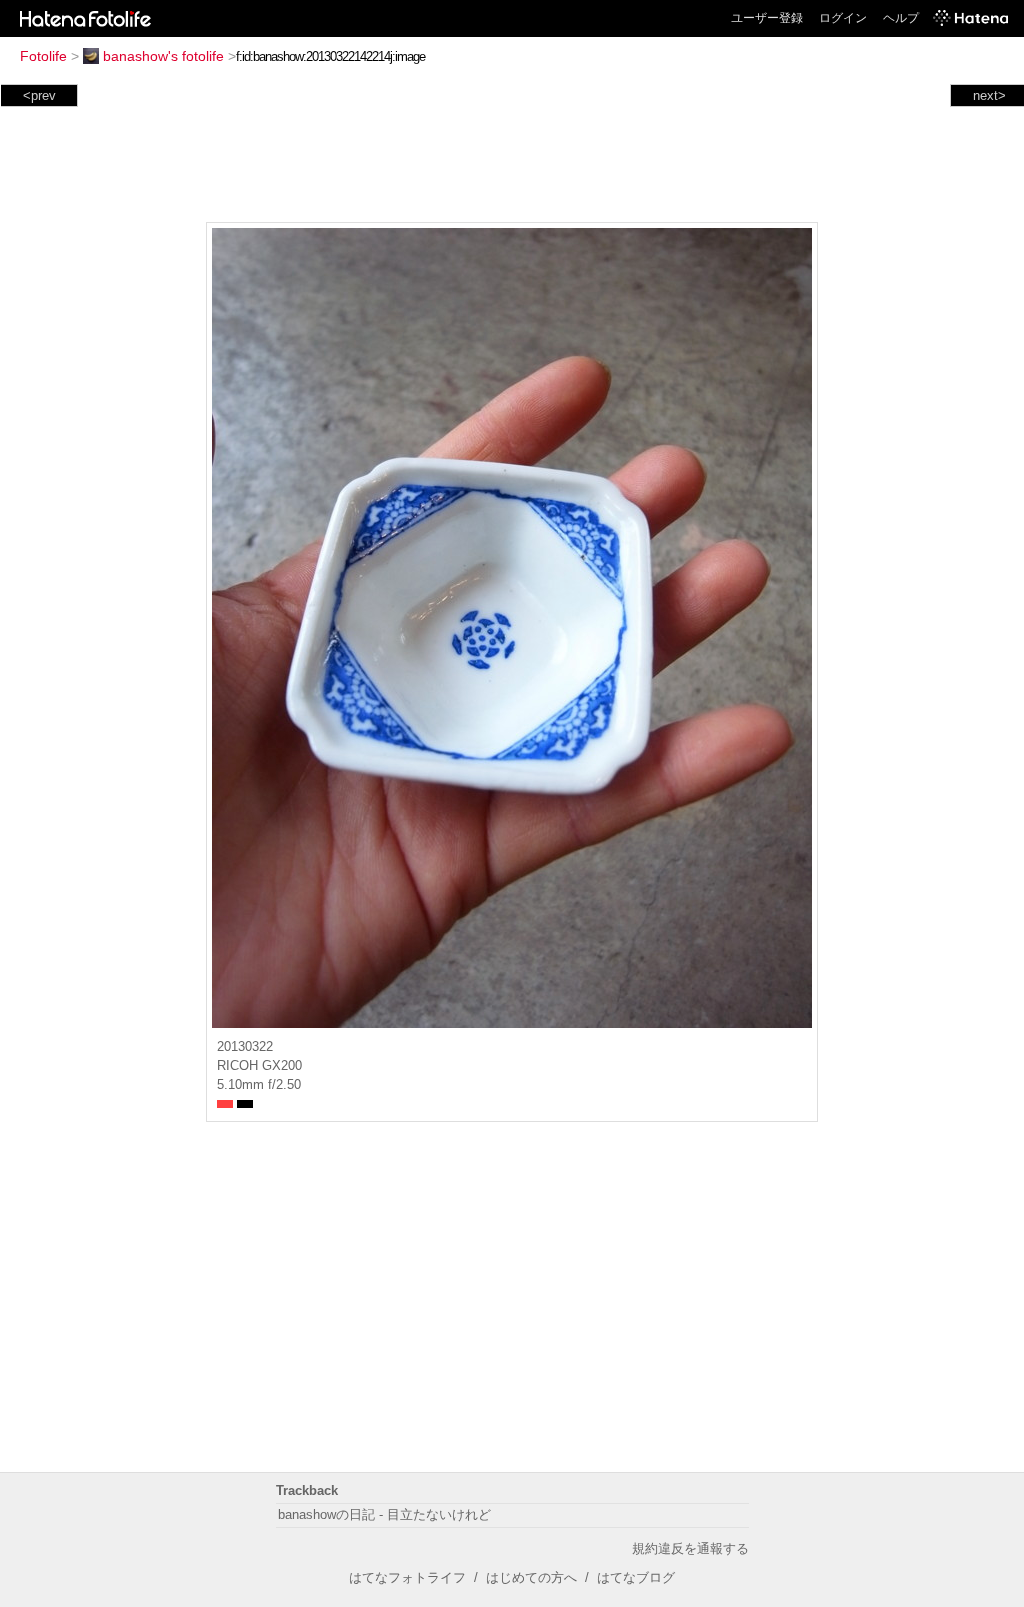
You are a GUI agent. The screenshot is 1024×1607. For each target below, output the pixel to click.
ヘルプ (901, 18)
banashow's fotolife (163, 56)
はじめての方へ (531, 1577)
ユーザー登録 (767, 18)
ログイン (843, 18)
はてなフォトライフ (407, 1577)
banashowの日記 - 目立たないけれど (384, 1514)
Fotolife (43, 56)
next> (989, 95)
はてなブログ (636, 1577)
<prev (39, 95)
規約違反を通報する (690, 1548)
